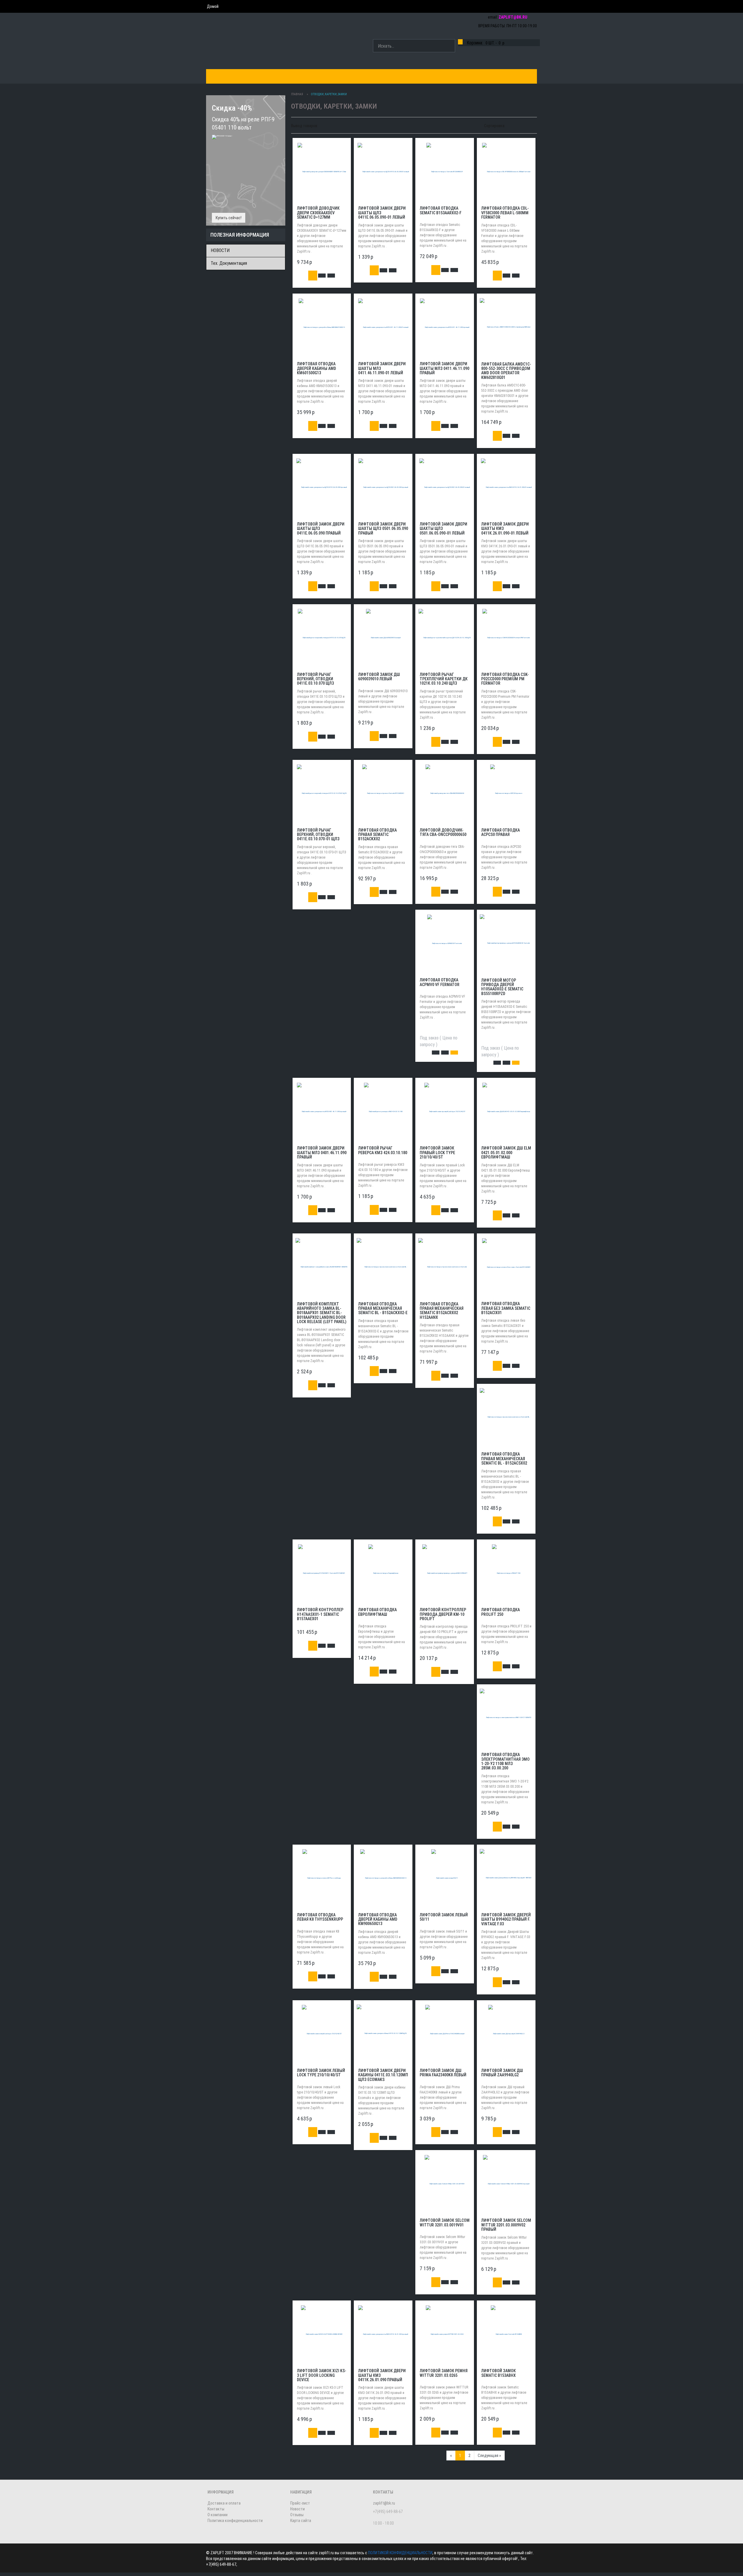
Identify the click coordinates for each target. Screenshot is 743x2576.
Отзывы (297, 2515)
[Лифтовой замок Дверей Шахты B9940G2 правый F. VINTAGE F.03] (506, 1878)
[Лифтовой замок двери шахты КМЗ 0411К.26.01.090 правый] (383, 2334)
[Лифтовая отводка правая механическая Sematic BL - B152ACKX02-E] (383, 1267)
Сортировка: (495, 126)
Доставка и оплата (287, 76)
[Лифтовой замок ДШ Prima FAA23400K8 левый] (445, 2033)
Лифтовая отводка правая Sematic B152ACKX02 (377, 835)
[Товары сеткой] (329, 125)
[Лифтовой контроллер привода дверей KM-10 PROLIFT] (445, 1573)
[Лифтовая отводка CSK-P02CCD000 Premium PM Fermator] (506, 637)
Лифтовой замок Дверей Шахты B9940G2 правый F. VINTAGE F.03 (506, 1919)
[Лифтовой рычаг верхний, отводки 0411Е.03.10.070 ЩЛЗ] (322, 637)
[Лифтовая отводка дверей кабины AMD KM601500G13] (322, 327)
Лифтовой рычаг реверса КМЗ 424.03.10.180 (383, 1150)
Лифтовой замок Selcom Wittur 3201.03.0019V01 (445, 2222)
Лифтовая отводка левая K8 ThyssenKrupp (320, 1917)
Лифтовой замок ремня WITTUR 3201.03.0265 (444, 2373)
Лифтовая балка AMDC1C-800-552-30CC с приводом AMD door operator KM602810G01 (506, 371)
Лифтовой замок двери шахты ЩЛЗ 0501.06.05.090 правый (383, 529)
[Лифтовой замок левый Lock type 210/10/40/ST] (322, 2033)
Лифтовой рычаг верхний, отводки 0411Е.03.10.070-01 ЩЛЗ (318, 835)
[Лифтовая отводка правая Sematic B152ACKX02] (383, 793)
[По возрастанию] (528, 125)
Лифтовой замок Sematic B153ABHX (498, 2373)
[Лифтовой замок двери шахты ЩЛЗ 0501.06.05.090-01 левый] (445, 487)
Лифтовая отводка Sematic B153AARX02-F (441, 210)
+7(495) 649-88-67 (517, 7)
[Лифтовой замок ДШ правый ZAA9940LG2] (506, 2033)
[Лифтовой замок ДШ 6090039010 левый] (383, 637)
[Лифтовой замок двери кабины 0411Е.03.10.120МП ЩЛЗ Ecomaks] (383, 2034)
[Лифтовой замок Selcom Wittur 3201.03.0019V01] (445, 2183)
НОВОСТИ (220, 250)
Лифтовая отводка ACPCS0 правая (501, 832)
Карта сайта (301, 2521)
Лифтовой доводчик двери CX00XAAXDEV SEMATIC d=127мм (318, 213)
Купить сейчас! (229, 218)
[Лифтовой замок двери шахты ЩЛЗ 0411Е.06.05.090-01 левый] (383, 171)
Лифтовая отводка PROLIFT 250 (501, 1612)
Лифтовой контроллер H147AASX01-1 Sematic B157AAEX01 (320, 1614)
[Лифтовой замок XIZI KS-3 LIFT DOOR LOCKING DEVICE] (322, 2334)
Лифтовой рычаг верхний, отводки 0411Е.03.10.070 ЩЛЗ (315, 679)
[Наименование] (515, 125)
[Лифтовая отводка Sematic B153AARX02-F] (445, 171)
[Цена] (521, 125)
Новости (297, 2509)
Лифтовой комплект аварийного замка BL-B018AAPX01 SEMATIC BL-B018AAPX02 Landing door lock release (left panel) (322, 1313)
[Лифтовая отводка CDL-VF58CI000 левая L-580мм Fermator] (506, 171)
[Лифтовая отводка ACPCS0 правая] (506, 793)
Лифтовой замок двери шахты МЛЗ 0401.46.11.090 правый (322, 1153)
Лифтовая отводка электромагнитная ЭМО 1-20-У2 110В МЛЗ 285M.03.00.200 (505, 1761)
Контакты (329, 76)
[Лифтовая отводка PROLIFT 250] (506, 1573)
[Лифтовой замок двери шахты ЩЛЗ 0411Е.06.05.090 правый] (322, 487)
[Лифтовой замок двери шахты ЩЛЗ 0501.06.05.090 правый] (383, 487)
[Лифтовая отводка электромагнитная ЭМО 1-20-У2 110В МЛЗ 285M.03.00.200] (506, 1718)
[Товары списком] (323, 125)
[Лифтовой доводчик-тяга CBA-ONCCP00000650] (445, 793)
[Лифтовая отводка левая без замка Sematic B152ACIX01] (506, 1267)
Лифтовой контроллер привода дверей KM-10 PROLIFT (443, 1614)
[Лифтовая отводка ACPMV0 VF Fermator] (445, 943)
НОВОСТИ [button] (396, 76)
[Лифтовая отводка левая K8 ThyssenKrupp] (322, 1878)
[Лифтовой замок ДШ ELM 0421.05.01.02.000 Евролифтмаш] (506, 1111)
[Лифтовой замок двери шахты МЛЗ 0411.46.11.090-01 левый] (383, 327)
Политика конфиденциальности (235, 2521)
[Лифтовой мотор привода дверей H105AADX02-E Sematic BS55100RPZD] (506, 943)
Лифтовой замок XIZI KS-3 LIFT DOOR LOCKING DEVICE (322, 2375)
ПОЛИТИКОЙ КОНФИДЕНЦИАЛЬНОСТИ (400, 2553)
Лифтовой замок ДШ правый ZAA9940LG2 (502, 2073)
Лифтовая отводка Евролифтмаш (377, 1612)
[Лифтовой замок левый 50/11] (445, 1878)
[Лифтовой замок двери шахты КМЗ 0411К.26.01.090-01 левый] (506, 487)
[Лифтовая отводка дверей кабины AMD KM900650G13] (383, 1878)
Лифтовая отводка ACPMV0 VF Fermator (440, 982)
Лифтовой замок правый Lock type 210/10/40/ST (437, 1153)
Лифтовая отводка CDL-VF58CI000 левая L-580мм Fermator (505, 213)
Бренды (247, 76)
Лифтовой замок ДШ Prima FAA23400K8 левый (443, 2073)
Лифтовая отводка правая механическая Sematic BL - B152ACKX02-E (383, 1308)
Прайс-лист (300, 2503)
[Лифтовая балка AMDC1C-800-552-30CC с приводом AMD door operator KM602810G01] (506, 327)
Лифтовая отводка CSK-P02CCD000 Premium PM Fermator (505, 679)
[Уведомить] (454, 1053)
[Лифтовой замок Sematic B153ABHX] (506, 2334)
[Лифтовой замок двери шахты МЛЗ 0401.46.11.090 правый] (322, 1111)
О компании (363, 76)
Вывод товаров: (305, 126)
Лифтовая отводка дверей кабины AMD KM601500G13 (317, 368)
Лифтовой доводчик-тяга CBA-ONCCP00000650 (443, 832)
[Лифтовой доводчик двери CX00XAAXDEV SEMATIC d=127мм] (322, 171)
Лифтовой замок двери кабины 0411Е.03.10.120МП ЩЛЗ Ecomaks (383, 2075)
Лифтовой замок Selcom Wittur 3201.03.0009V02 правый (506, 2225)
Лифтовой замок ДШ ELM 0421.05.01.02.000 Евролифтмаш (506, 1153)
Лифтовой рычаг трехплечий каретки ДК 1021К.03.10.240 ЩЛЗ (444, 679)
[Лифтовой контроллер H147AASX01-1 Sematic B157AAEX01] (322, 1573)
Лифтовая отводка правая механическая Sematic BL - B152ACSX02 (504, 1459)
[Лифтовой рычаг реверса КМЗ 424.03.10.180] (383, 1111)
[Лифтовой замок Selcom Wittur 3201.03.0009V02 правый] (506, 2183)
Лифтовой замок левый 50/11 (444, 1917)
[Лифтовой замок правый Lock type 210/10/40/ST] (445, 1111)
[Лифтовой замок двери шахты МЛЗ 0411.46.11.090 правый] (445, 327)
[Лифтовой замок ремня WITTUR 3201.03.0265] (445, 2334)
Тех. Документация (229, 263)
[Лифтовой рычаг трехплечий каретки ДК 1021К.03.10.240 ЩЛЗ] (445, 637)
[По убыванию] (533, 125)
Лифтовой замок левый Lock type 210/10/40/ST (321, 2073)
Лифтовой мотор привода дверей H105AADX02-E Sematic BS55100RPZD (502, 987)
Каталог (220, 76)
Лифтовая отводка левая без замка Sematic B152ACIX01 (506, 1308)
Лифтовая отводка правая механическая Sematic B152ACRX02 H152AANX (442, 1311)
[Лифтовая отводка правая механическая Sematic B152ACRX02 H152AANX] (445, 1267)
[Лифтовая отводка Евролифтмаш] (383, 1573)
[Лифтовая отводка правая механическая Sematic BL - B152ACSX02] (506, 1417)
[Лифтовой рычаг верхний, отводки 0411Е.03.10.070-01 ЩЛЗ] (322, 793)
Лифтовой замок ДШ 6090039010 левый (379, 677)
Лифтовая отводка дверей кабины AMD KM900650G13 (378, 1919)
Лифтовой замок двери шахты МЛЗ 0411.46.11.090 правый (444, 368)
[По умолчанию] (510, 125)
